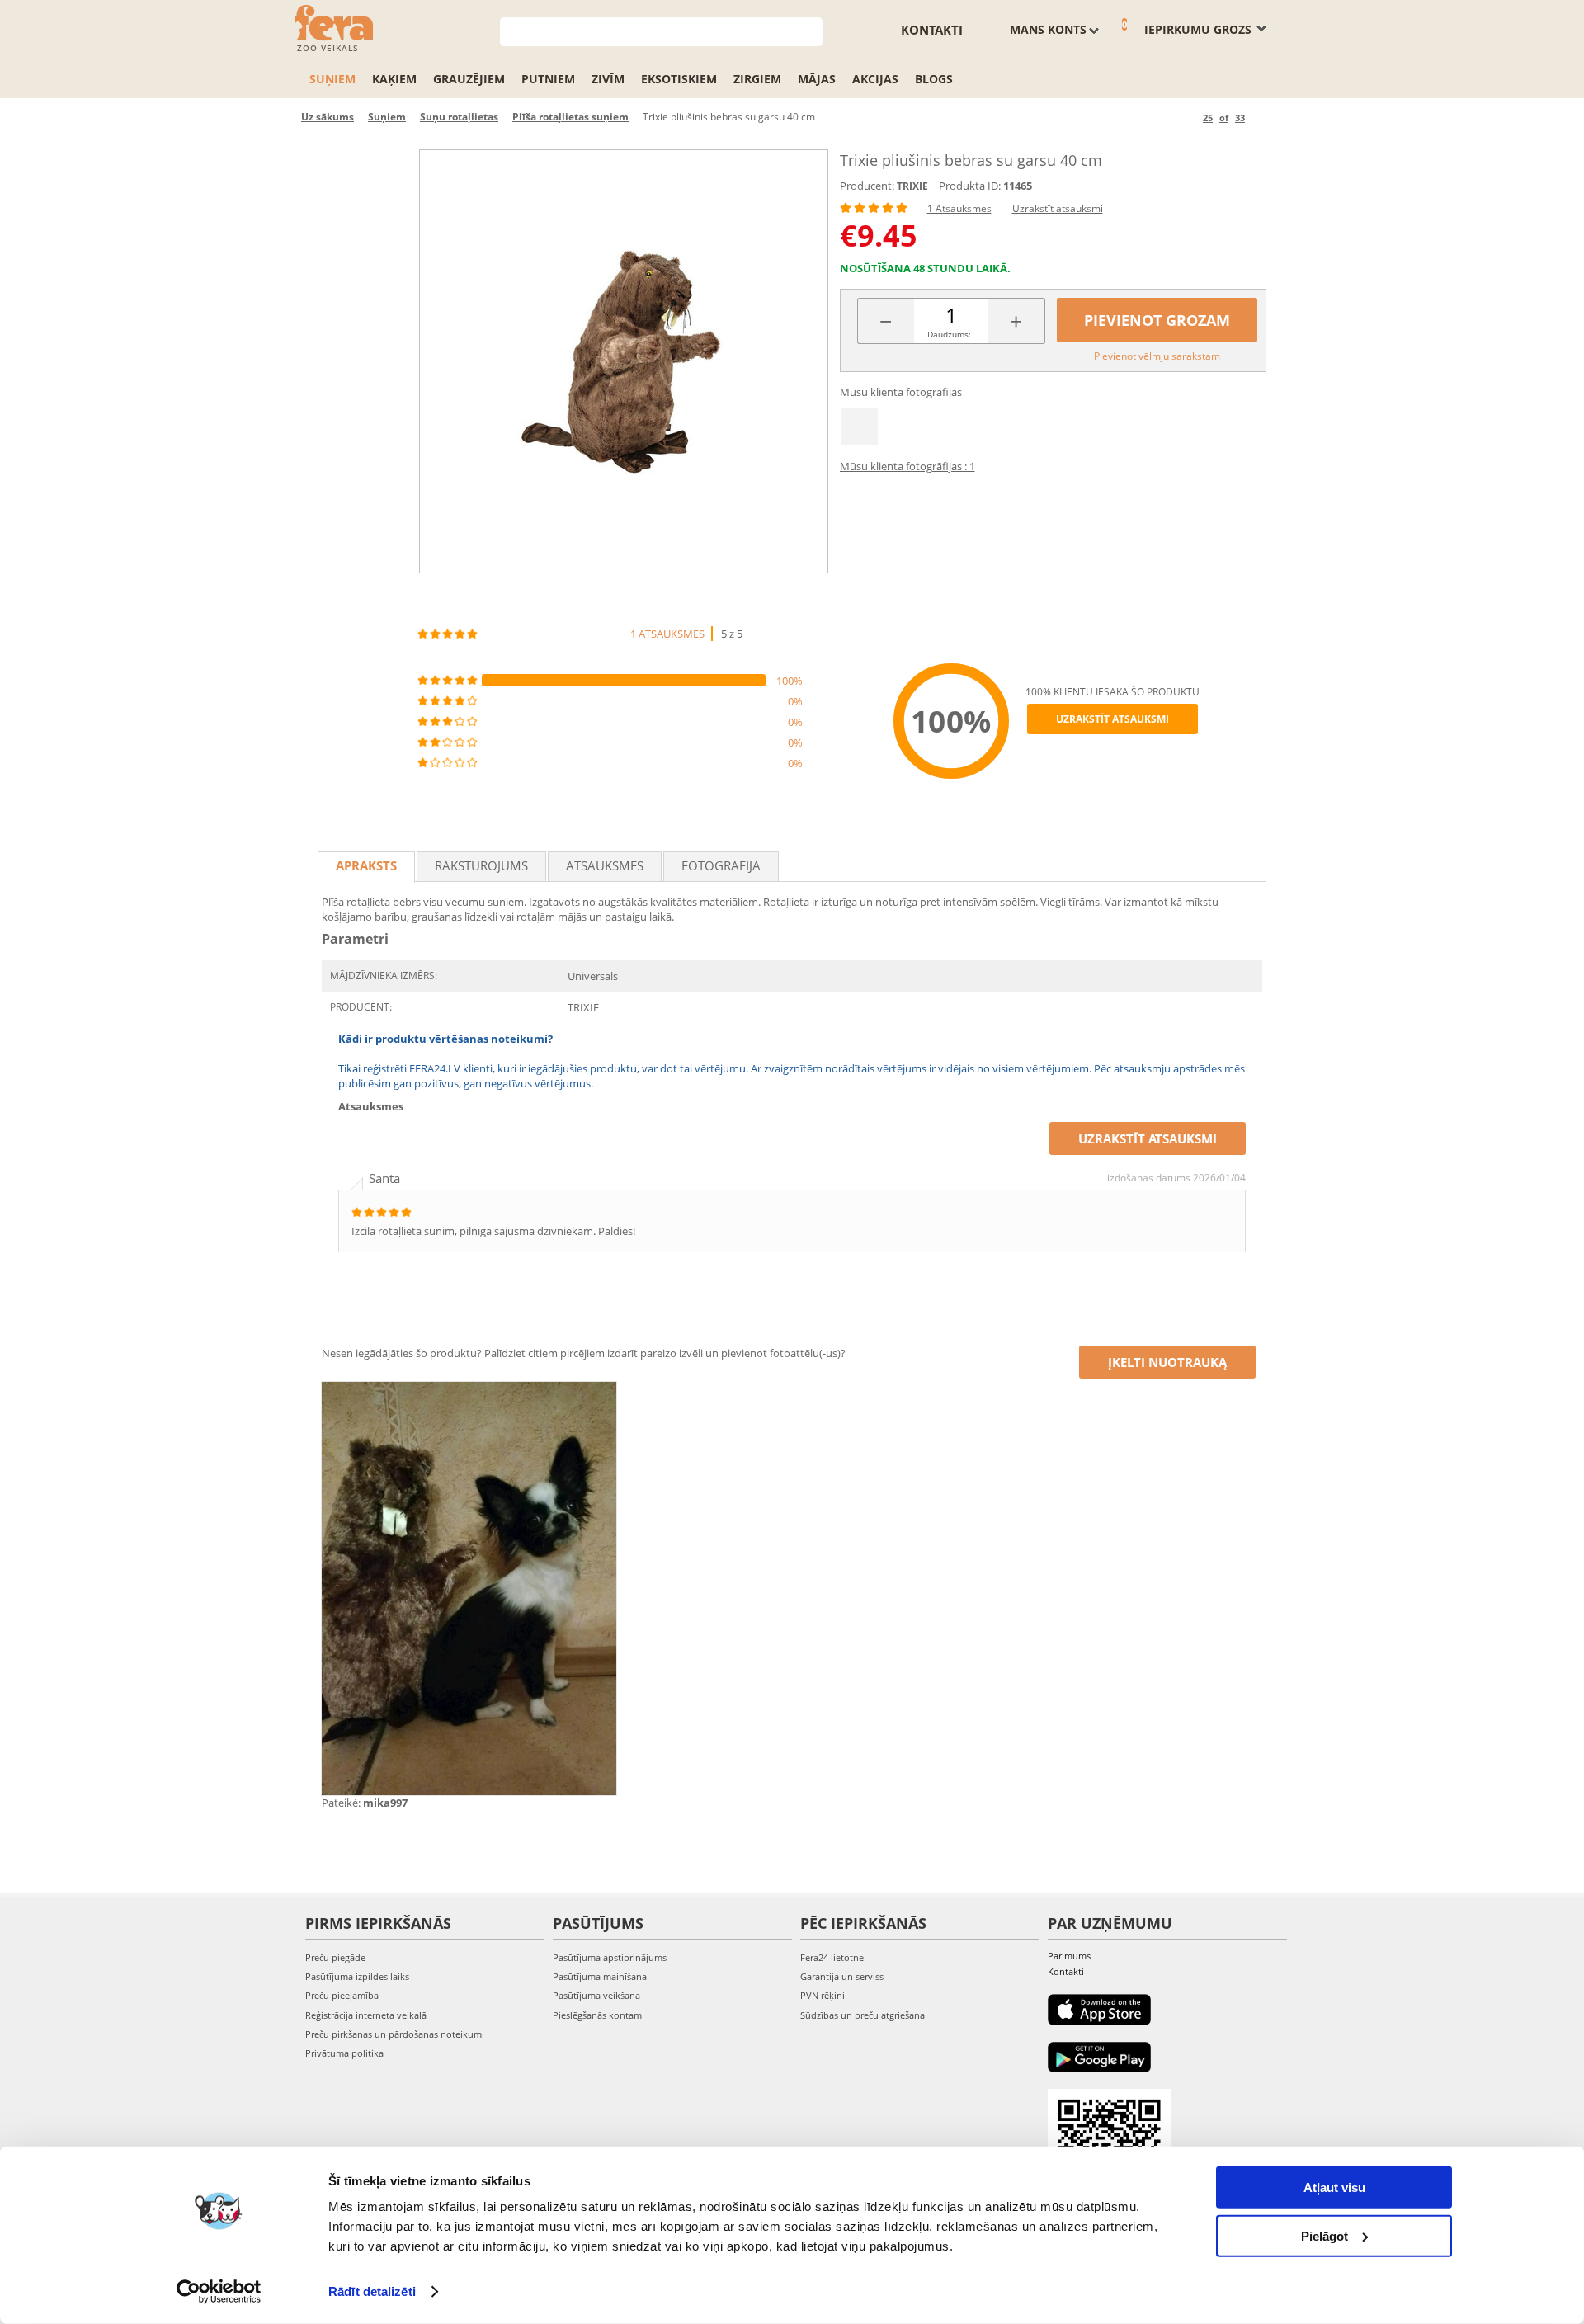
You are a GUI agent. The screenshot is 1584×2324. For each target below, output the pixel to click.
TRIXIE (912, 186)
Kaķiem (394, 79)
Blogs (934, 79)
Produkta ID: (970, 186)
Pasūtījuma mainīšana (600, 1976)
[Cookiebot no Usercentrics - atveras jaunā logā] (219, 2292)
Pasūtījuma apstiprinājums (610, 1957)
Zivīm (608, 79)
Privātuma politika (344, 2053)
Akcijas (875, 79)
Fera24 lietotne (832, 1957)
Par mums (1069, 1956)
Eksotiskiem (679, 79)
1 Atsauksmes (959, 208)
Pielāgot (1325, 2235)
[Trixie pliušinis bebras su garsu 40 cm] (624, 361)
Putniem (548, 79)
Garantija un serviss (842, 1976)
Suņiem (332, 79)
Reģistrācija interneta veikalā (366, 2015)
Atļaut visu (1334, 2187)
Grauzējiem (469, 79)
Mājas (817, 79)
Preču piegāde (335, 1957)
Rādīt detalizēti (372, 2291)
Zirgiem (757, 79)
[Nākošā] (1260, 118)
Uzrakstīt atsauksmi (1058, 208)
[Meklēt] (811, 30)
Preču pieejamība (342, 1995)
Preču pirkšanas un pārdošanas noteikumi (395, 2034)
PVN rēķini (823, 1995)
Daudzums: (949, 334)
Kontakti (932, 30)
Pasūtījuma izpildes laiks (357, 1976)
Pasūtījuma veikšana (596, 1995)
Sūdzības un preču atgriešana (863, 2015)
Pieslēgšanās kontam (597, 2015)
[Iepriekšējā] (1188, 118)
